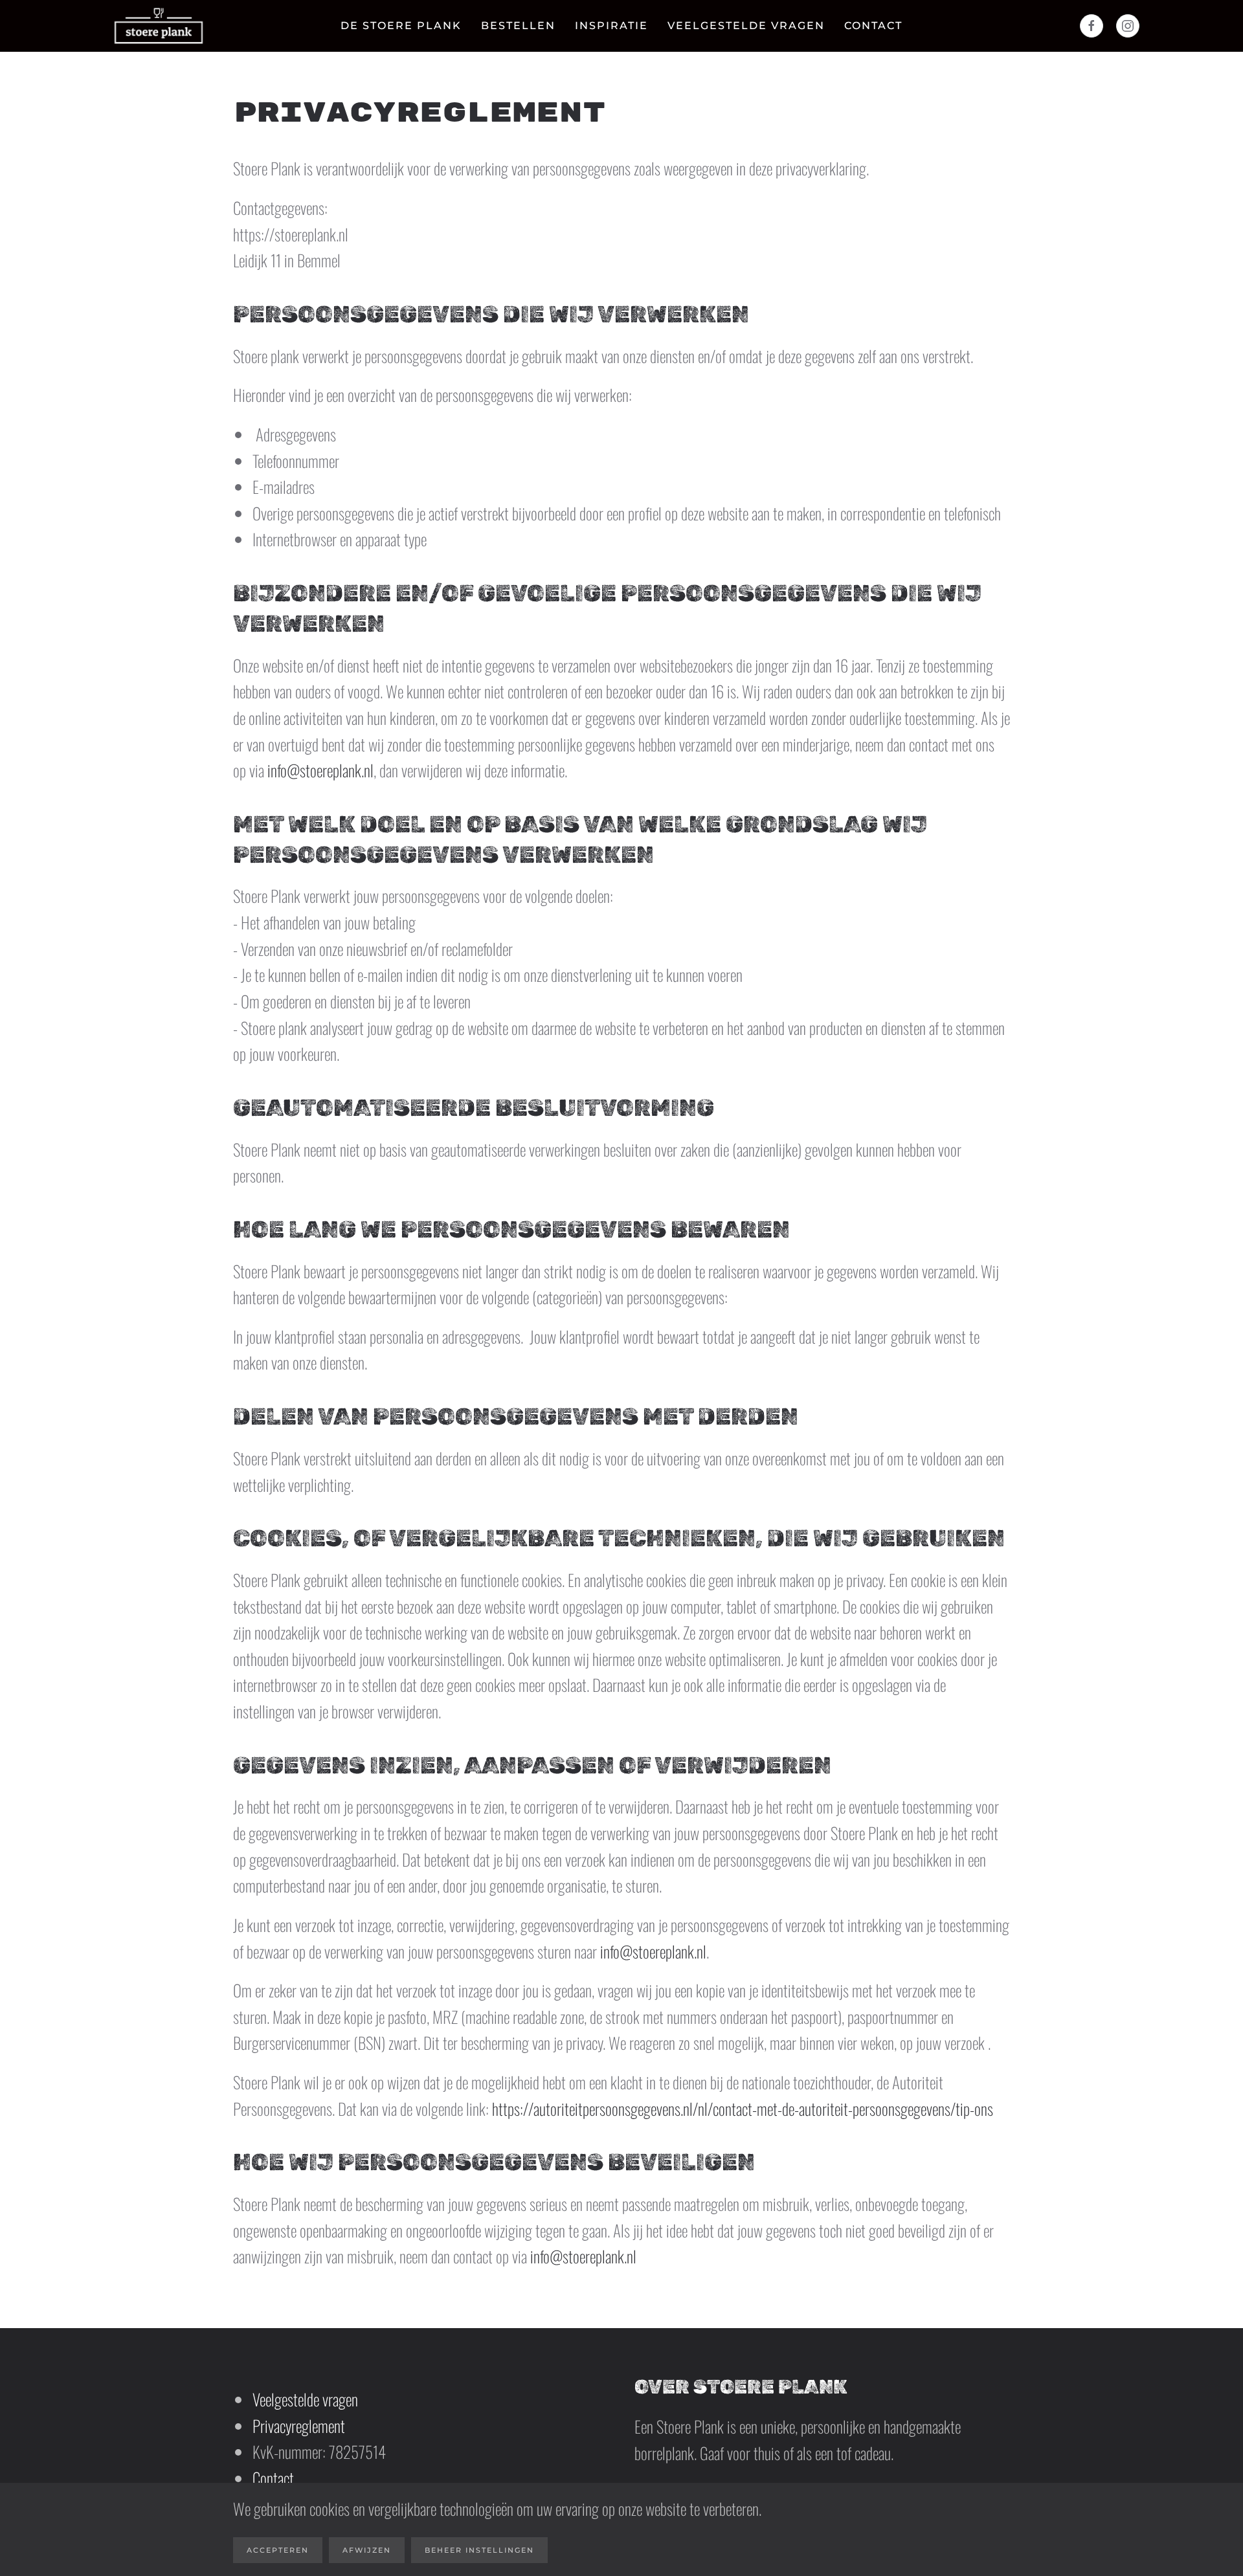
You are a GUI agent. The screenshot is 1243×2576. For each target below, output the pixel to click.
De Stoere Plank (401, 26)
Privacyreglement (299, 2426)
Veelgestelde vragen (746, 26)
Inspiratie (611, 26)
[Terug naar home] (159, 26)
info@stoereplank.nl (320, 770)
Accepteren (278, 2550)
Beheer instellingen (479, 2550)
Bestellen (518, 26)
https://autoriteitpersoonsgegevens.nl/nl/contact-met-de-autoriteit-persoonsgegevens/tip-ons (743, 2108)
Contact (873, 26)
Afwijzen (367, 2550)
